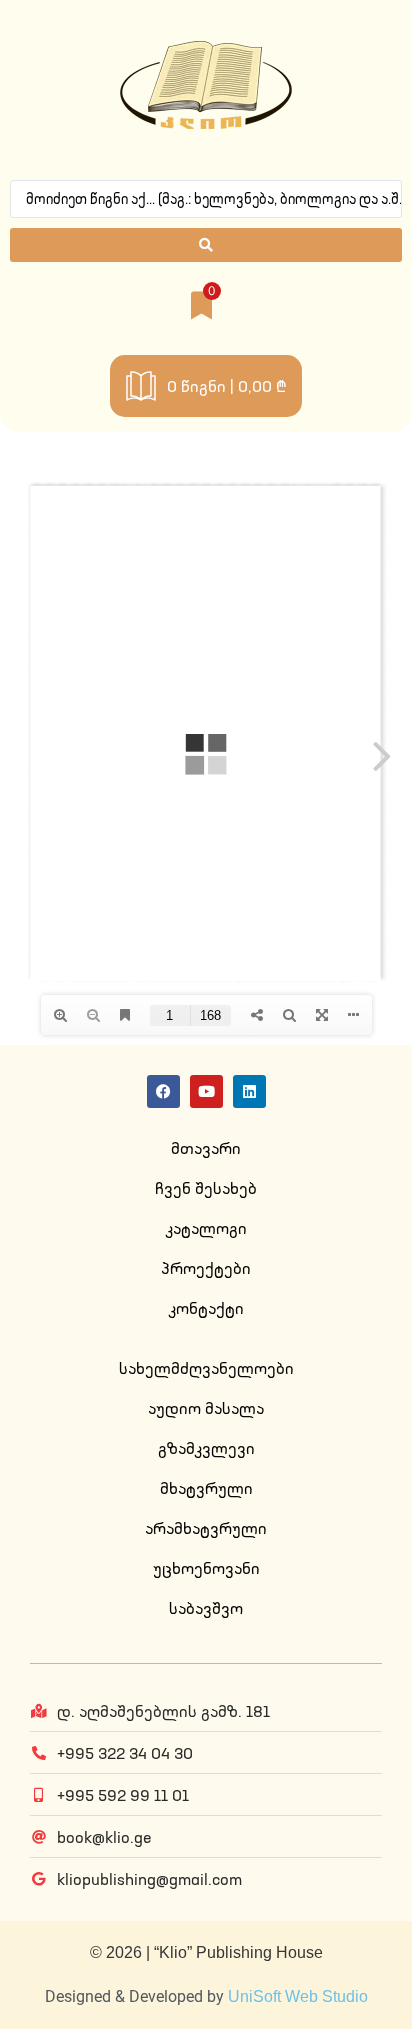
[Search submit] (206, 245)
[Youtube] (206, 1091)
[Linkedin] (249, 1091)
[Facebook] (163, 1091)
